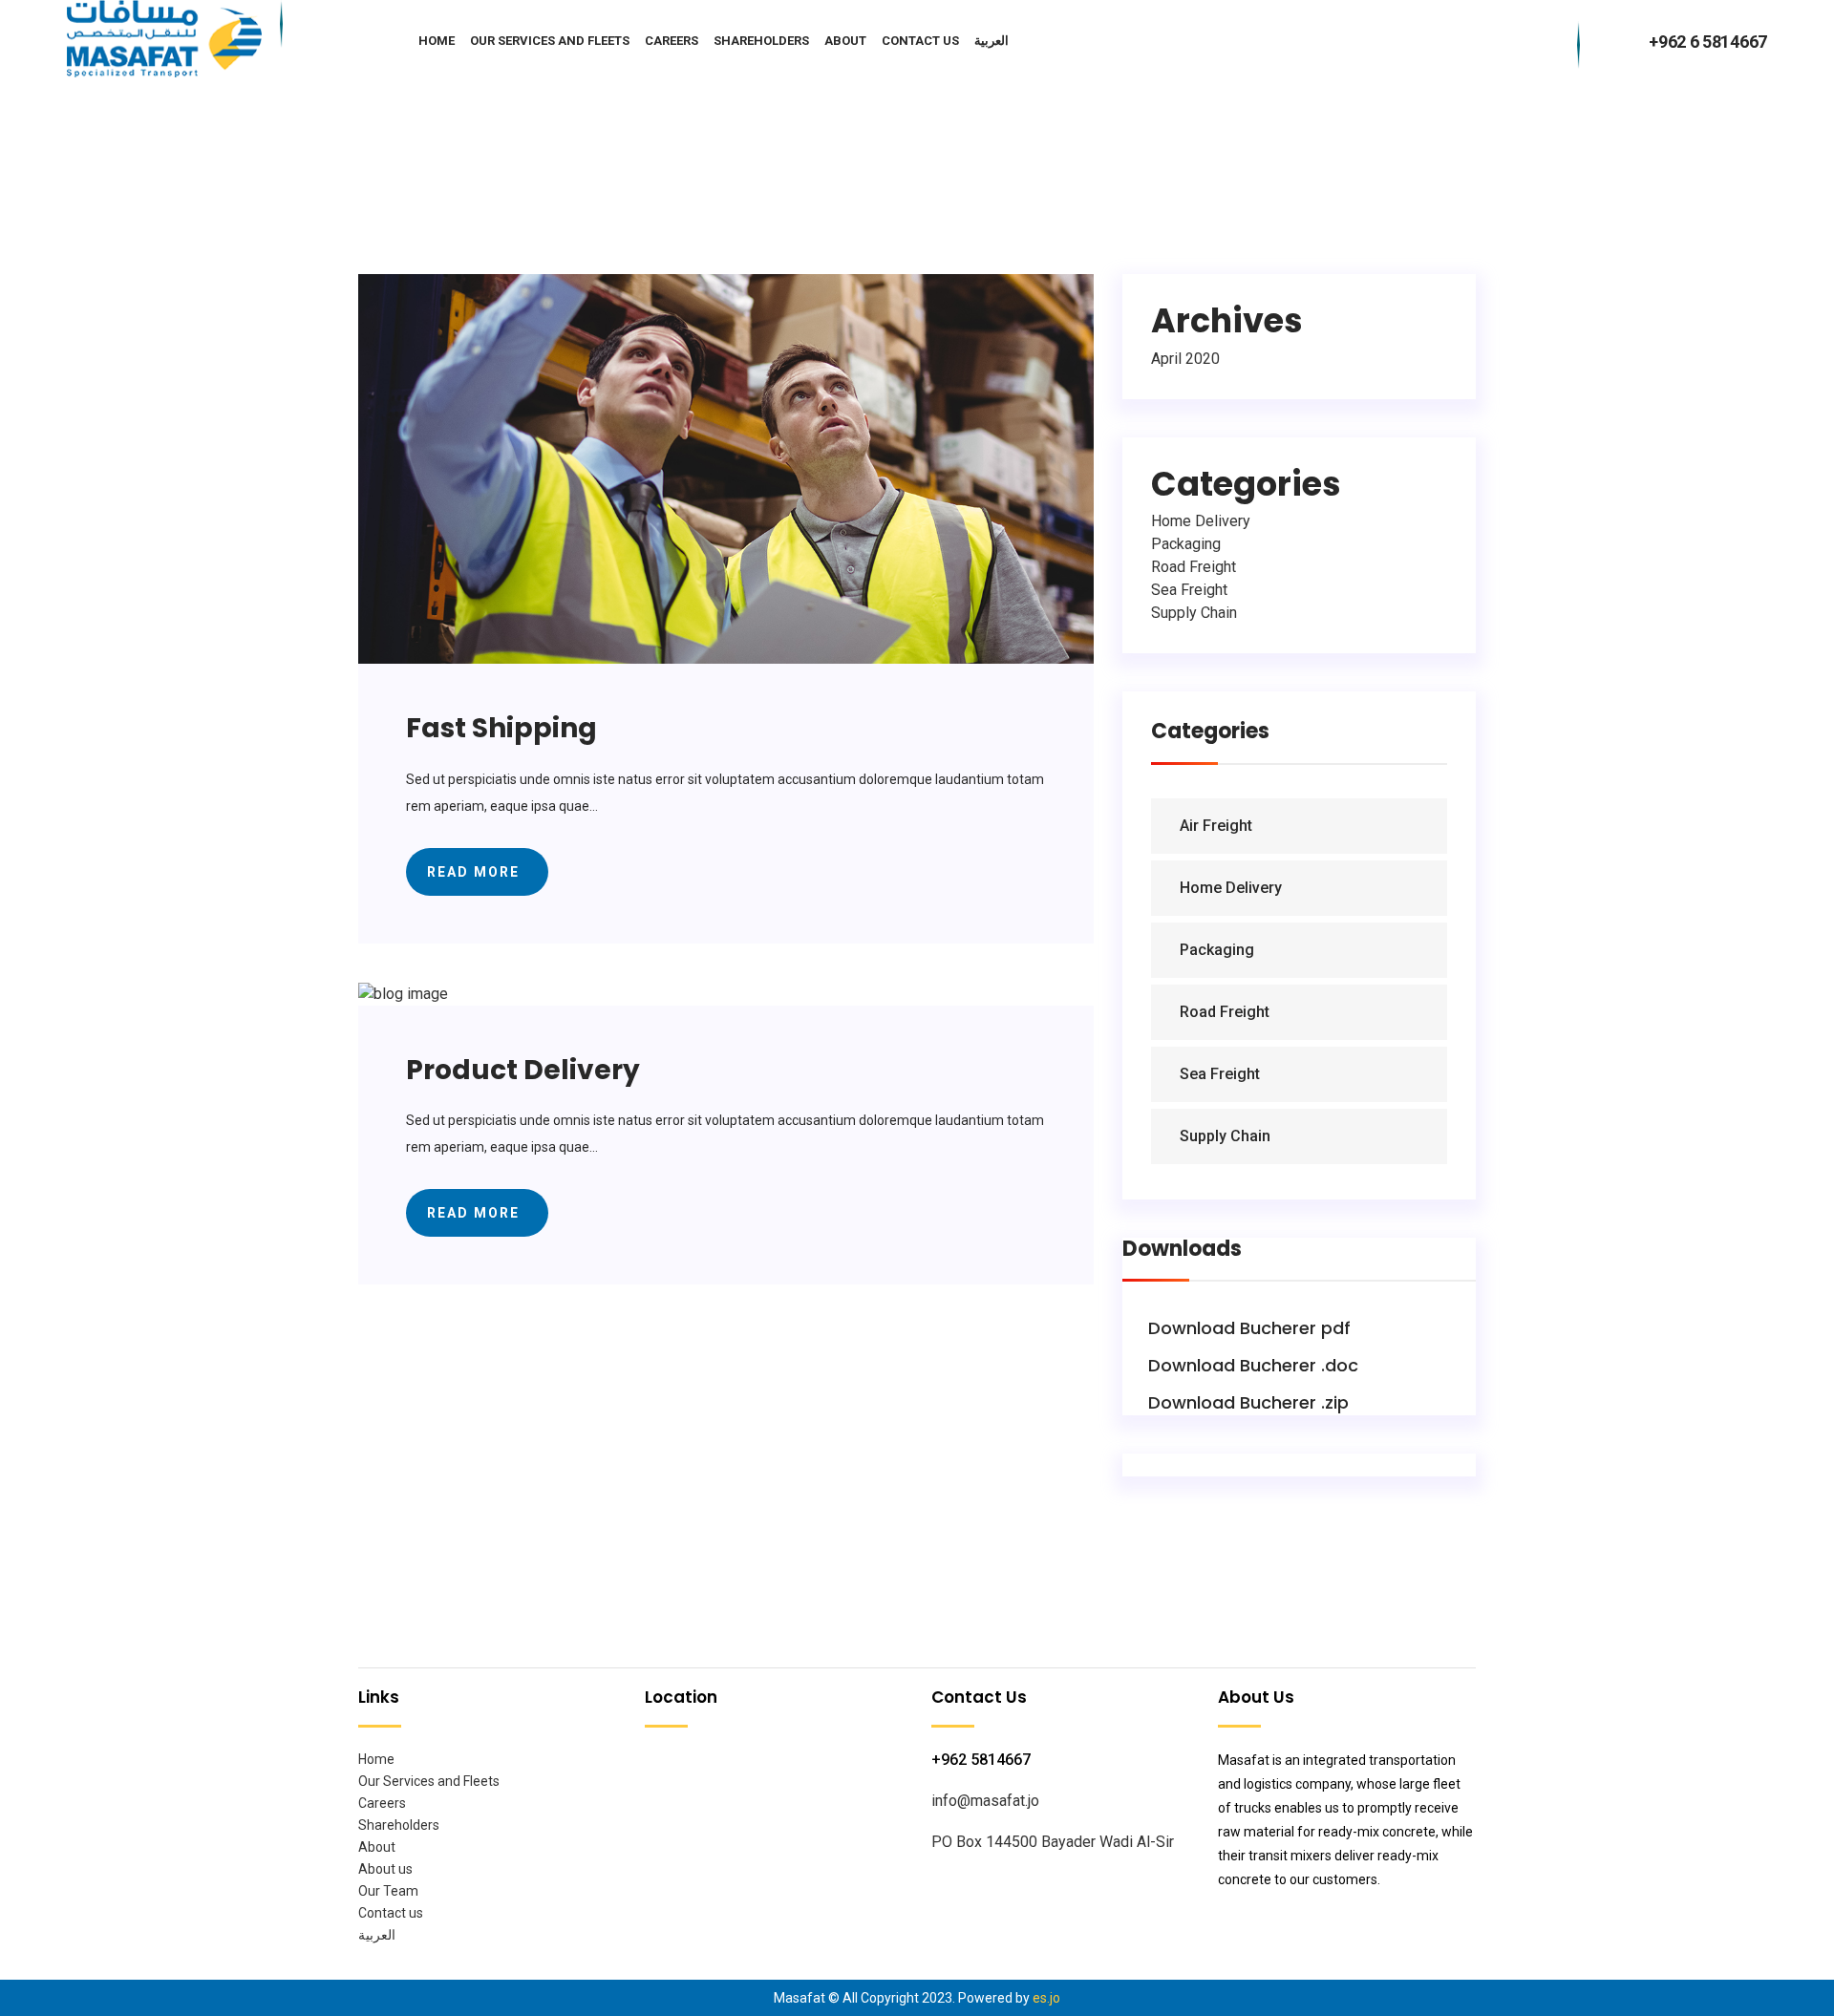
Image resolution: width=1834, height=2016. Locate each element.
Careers (672, 40)
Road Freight (1194, 567)
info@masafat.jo (985, 1801)
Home (437, 40)
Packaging (1186, 544)
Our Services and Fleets (550, 40)
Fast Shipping (501, 728)
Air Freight (1216, 826)
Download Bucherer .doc (1251, 1365)
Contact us (920, 40)
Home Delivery (1201, 521)
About (845, 40)
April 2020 (1185, 359)
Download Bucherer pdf (1247, 1328)
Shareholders (761, 40)
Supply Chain (1194, 613)
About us (385, 1869)
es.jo (1046, 1998)
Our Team (388, 1891)
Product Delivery (523, 1070)
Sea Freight (1189, 590)
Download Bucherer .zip (1246, 1402)
